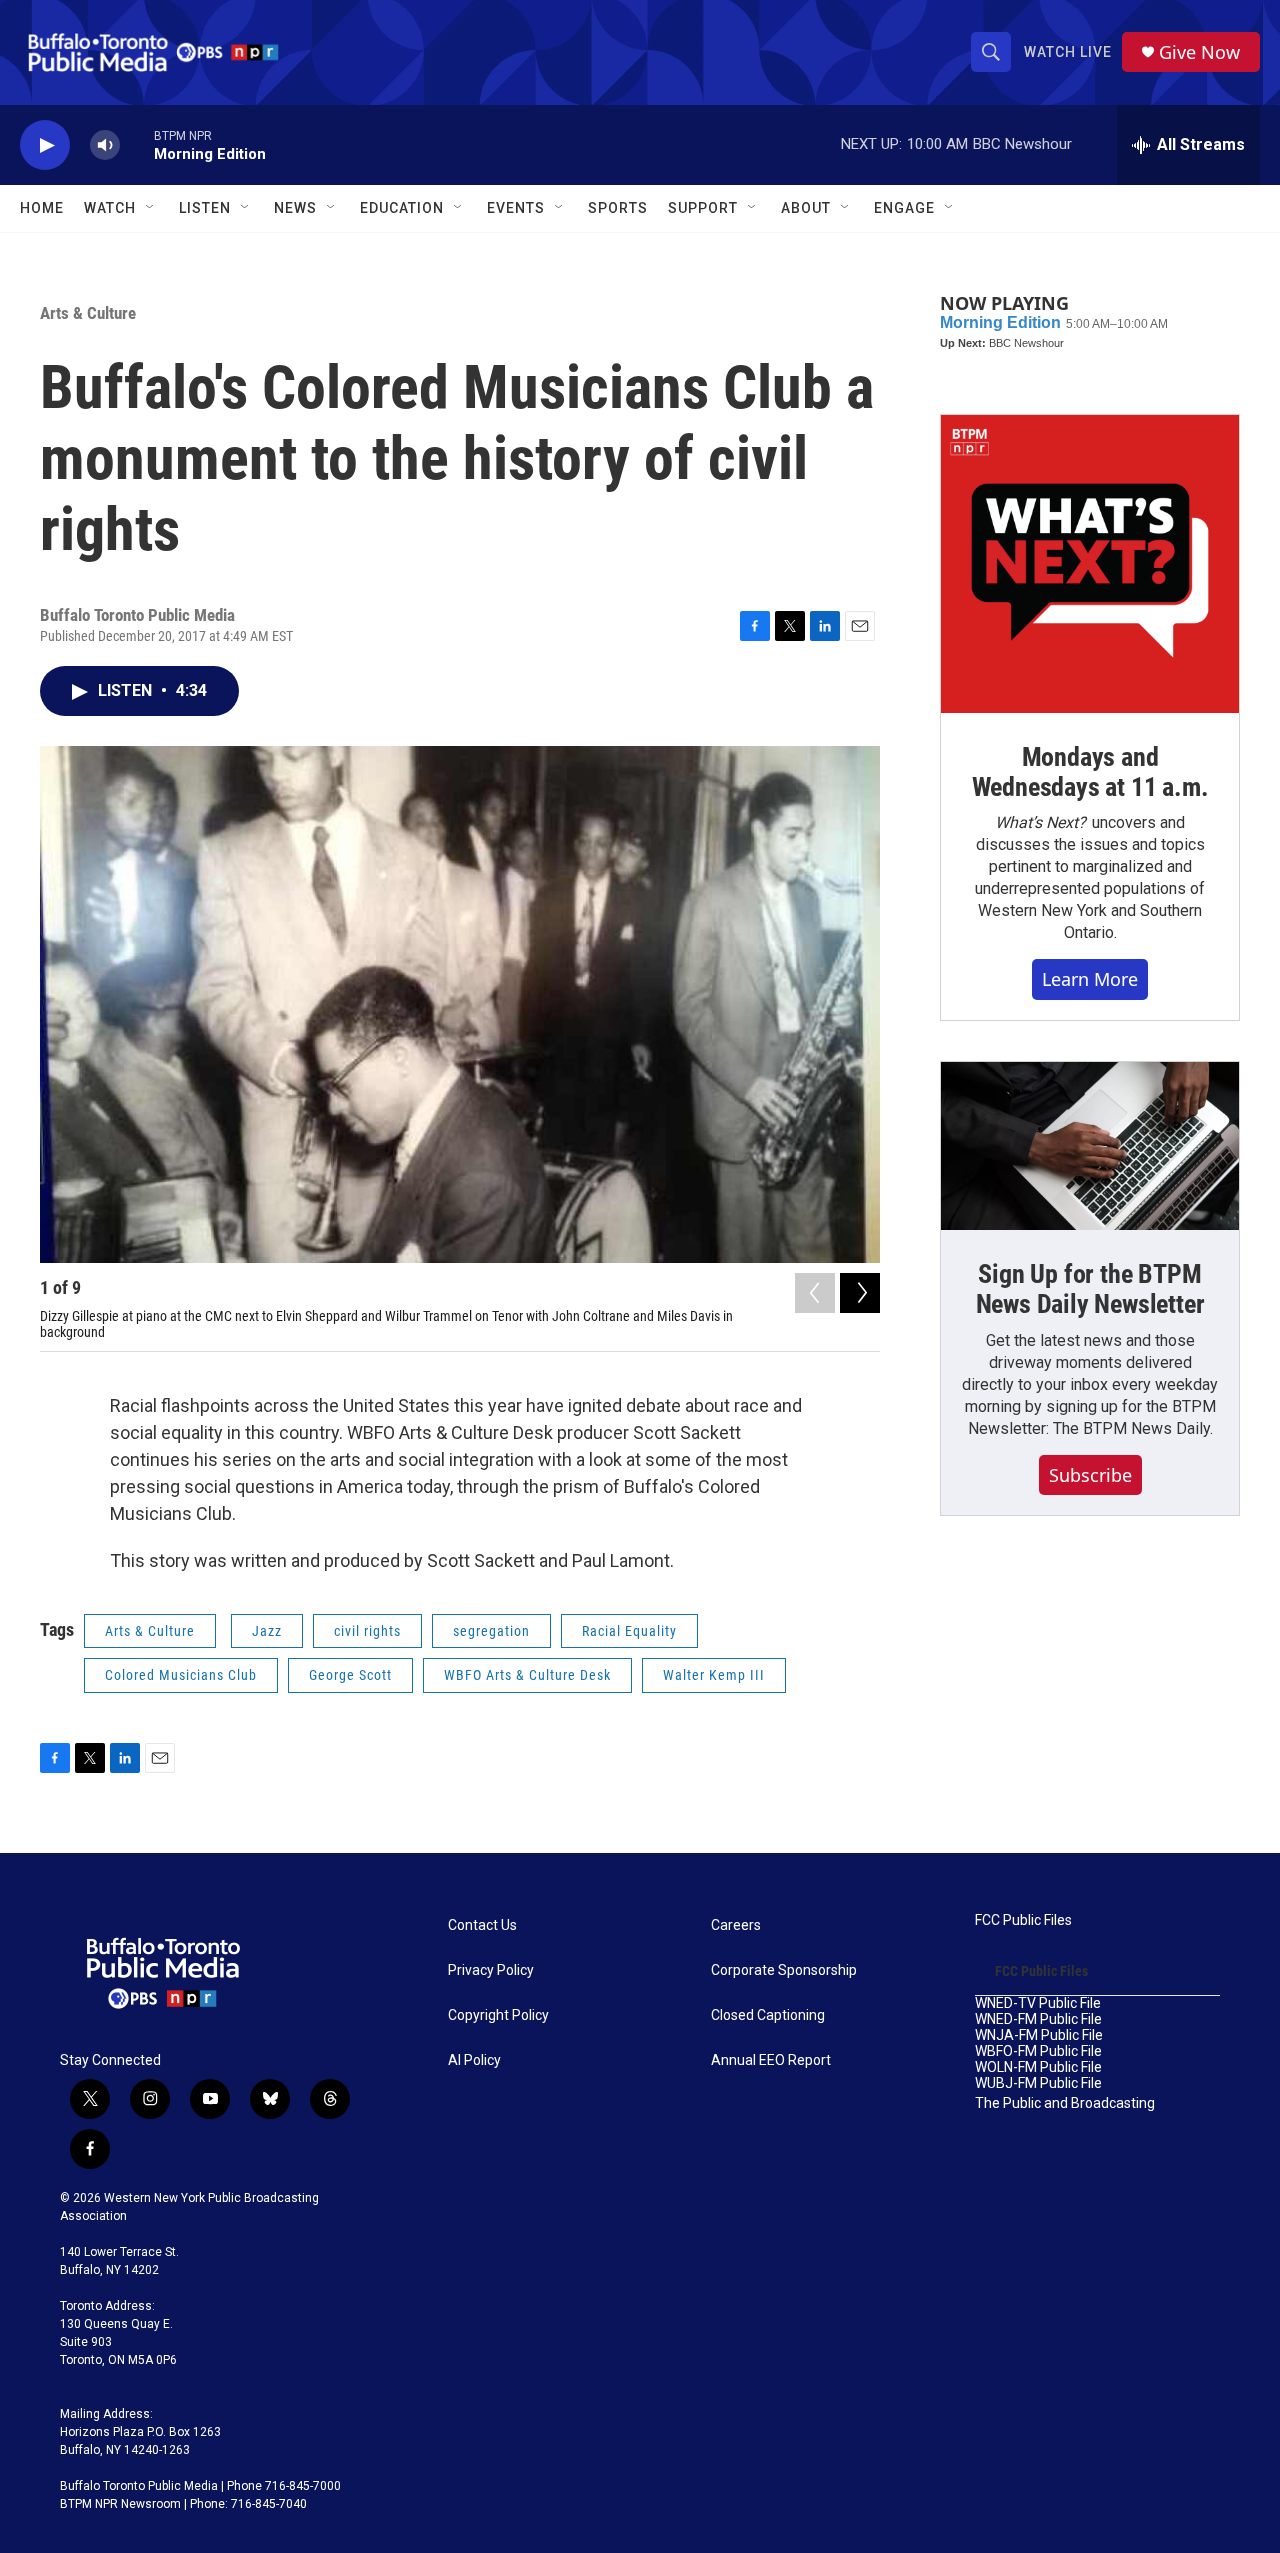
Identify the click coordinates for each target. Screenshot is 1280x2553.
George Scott (350, 1675)
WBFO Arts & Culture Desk (527, 1675)
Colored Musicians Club (181, 1675)
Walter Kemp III (714, 1675)
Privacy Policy (491, 1970)
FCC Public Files (1023, 1920)
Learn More (1090, 979)
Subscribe (1090, 1475)
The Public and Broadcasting (1065, 2103)
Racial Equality (629, 1631)
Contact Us (482, 1925)
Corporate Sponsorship (784, 1970)
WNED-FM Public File (1038, 2019)
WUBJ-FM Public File (1038, 2083)
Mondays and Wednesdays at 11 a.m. (1090, 772)
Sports (618, 208)
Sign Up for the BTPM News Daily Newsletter (1090, 1289)
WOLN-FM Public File (1038, 2067)
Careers (736, 1925)
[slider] (137, 144)
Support (703, 208)
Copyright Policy (498, 2015)
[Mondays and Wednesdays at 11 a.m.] (1090, 564)
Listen (205, 208)
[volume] (105, 145)
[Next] (860, 1293)
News (295, 208)
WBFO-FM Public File (1038, 2051)
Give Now (1199, 52)
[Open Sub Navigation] (151, 208)
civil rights (367, 1631)
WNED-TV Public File (1038, 2003)
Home (42, 208)
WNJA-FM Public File (1039, 2035)
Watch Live (1068, 52)
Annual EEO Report (771, 2060)
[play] (45, 145)
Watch (110, 208)
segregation (491, 1631)
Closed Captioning (768, 2015)
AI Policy (474, 2060)
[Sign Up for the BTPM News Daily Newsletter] (1090, 1146)
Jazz (267, 1631)
